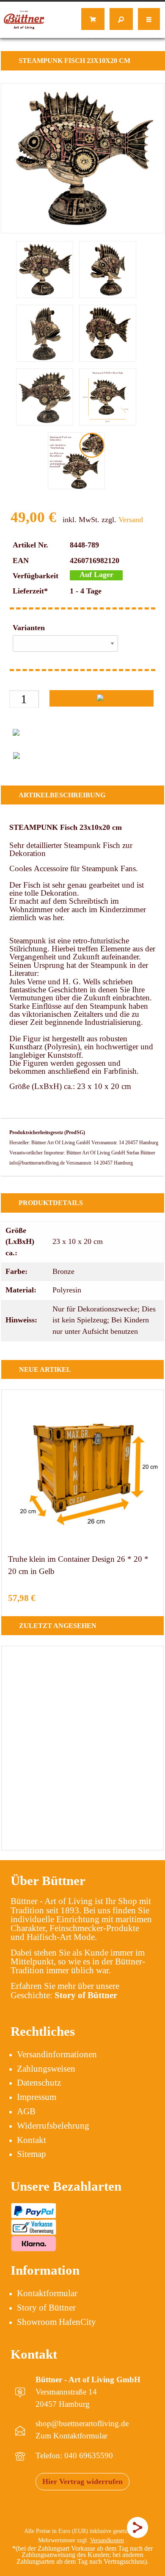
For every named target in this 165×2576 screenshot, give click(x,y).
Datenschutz (39, 2083)
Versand (131, 520)
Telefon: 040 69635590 (74, 2455)
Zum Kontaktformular (71, 2436)
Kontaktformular (47, 2293)
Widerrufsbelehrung (53, 2126)
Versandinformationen (57, 2054)
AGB (26, 2111)
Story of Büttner (46, 2308)
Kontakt (32, 2140)
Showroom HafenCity (56, 2322)
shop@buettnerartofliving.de (82, 2423)
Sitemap (32, 2154)
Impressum (37, 2097)
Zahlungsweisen (46, 2069)
